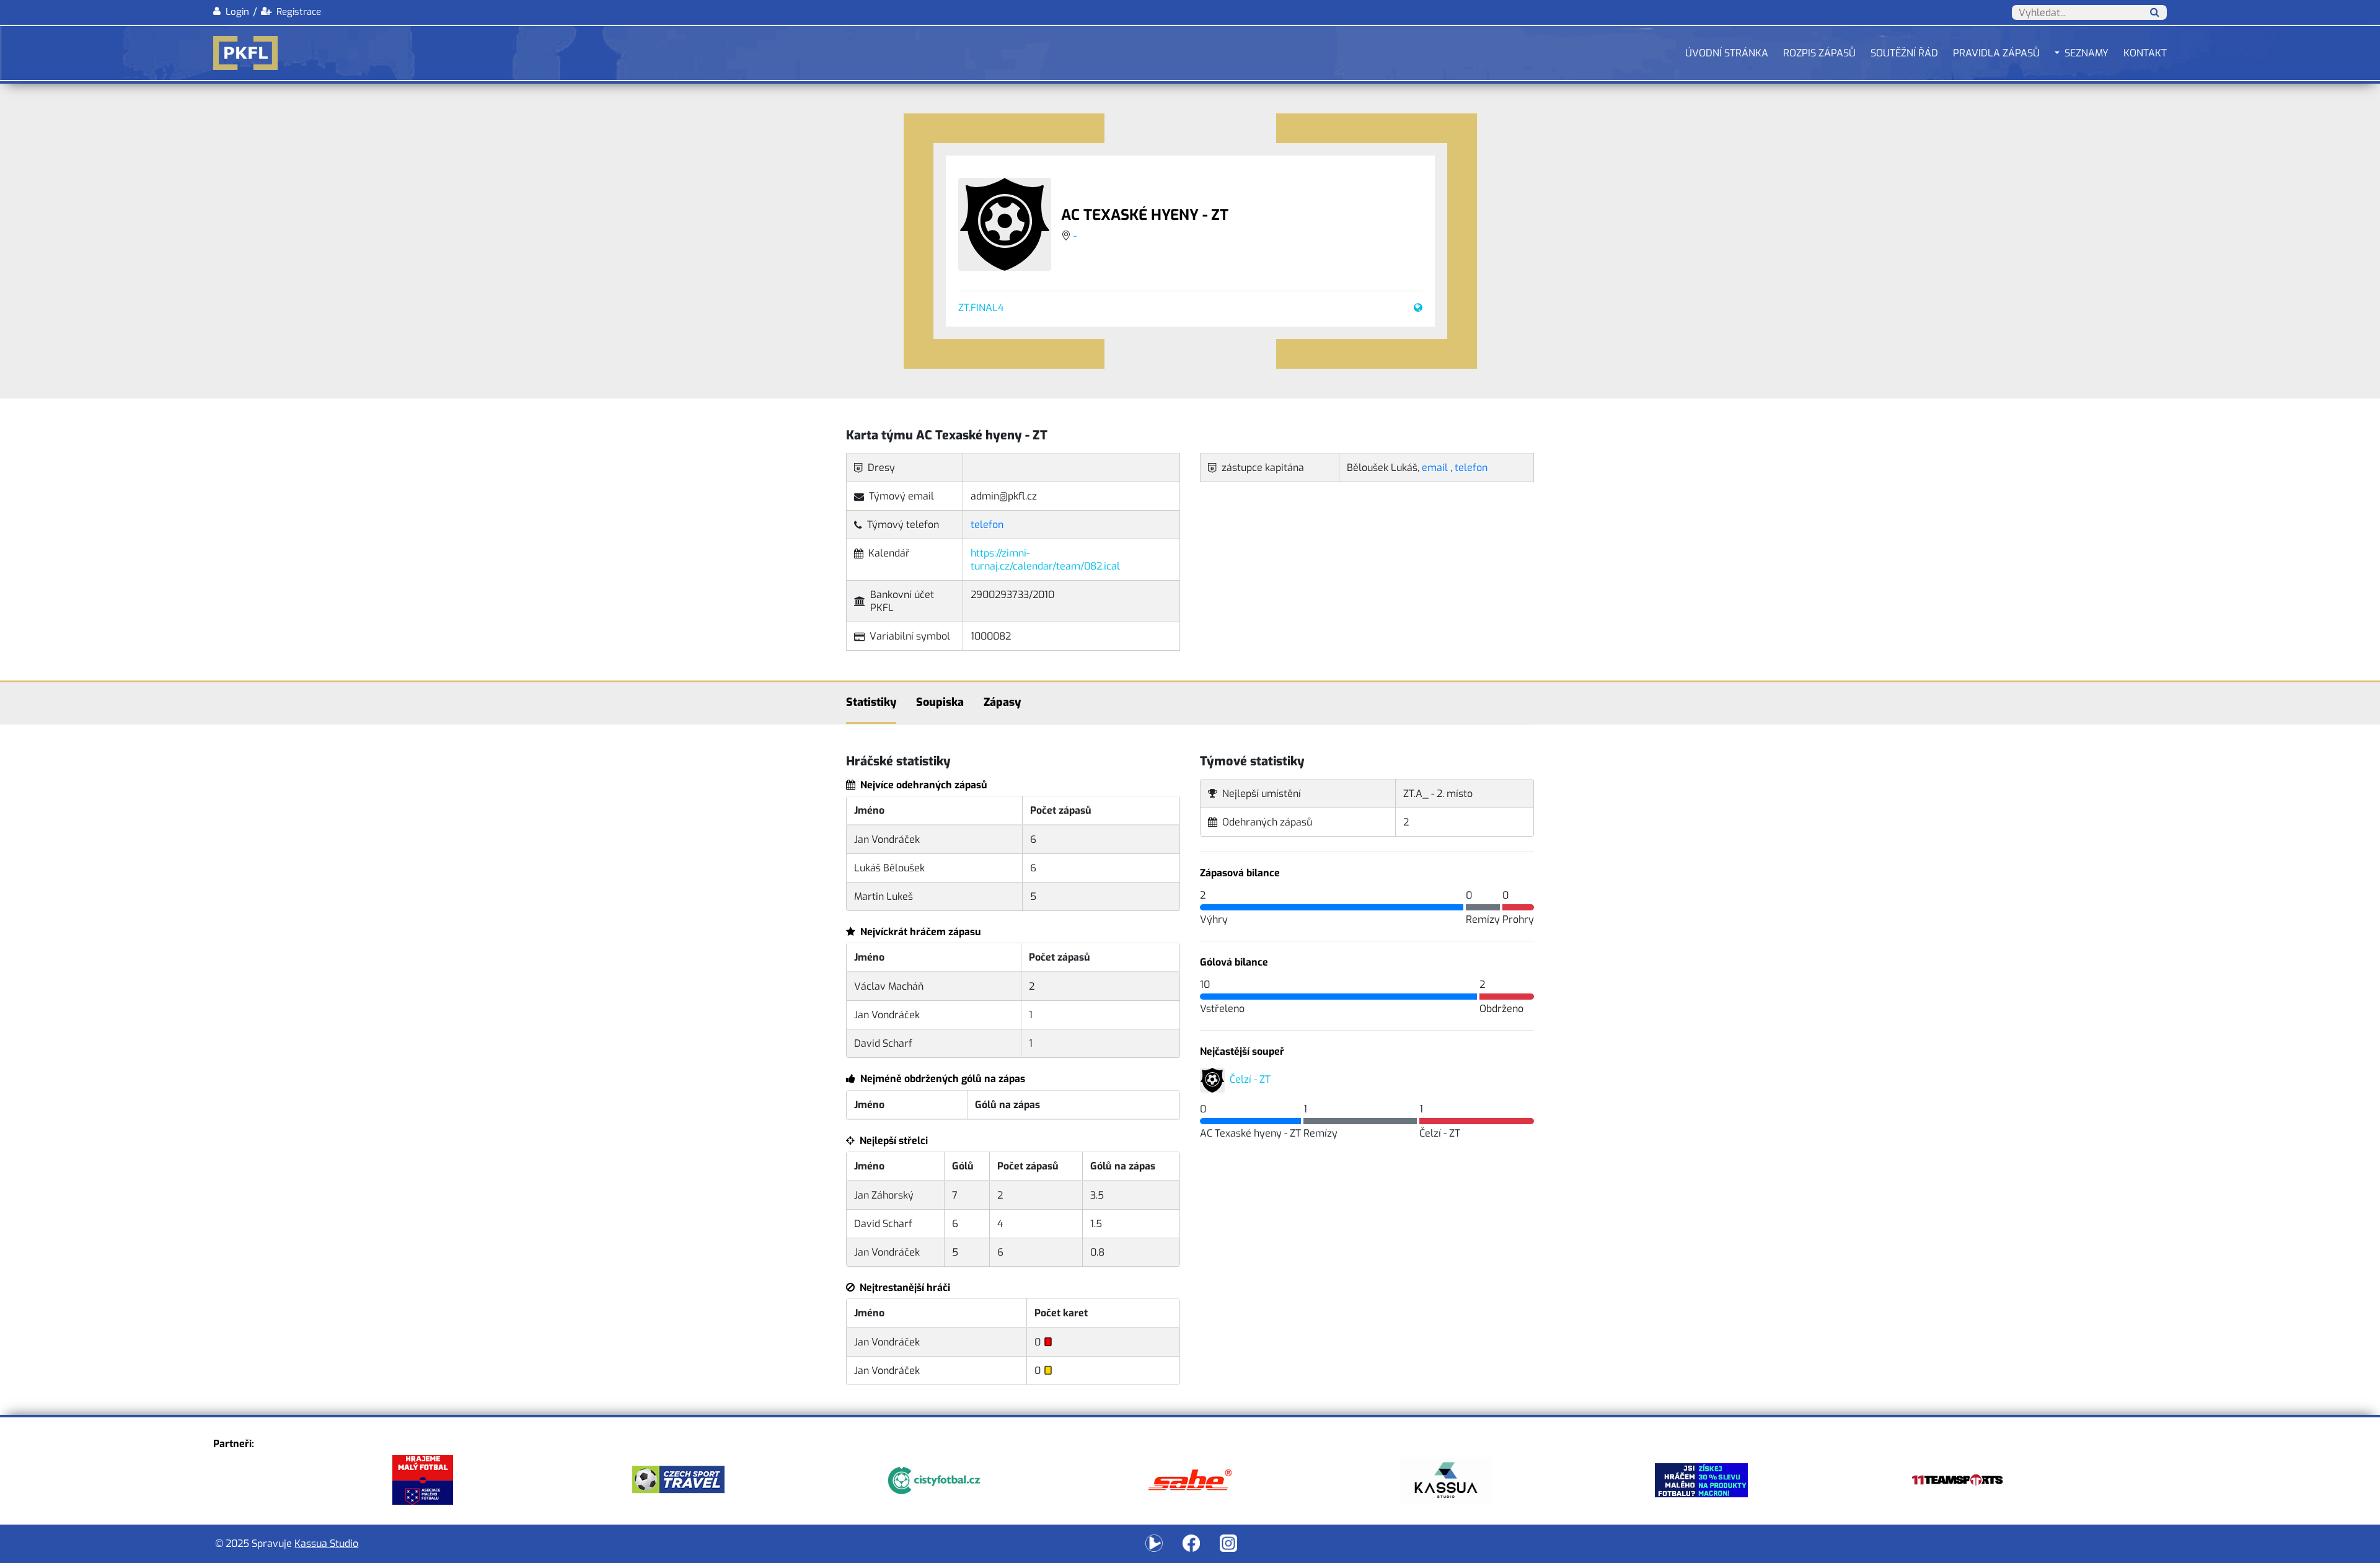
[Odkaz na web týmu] (1416, 308)
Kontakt (2145, 53)
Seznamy (2087, 53)
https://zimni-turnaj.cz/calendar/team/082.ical (1045, 560)
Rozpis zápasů (1819, 53)
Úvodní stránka (1727, 53)
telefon (987, 525)
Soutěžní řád (1904, 53)
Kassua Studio (326, 1543)
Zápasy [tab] (1002, 702)
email (1435, 468)
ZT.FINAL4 (981, 308)
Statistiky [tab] (871, 702)
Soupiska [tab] (940, 702)
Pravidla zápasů (1996, 53)
